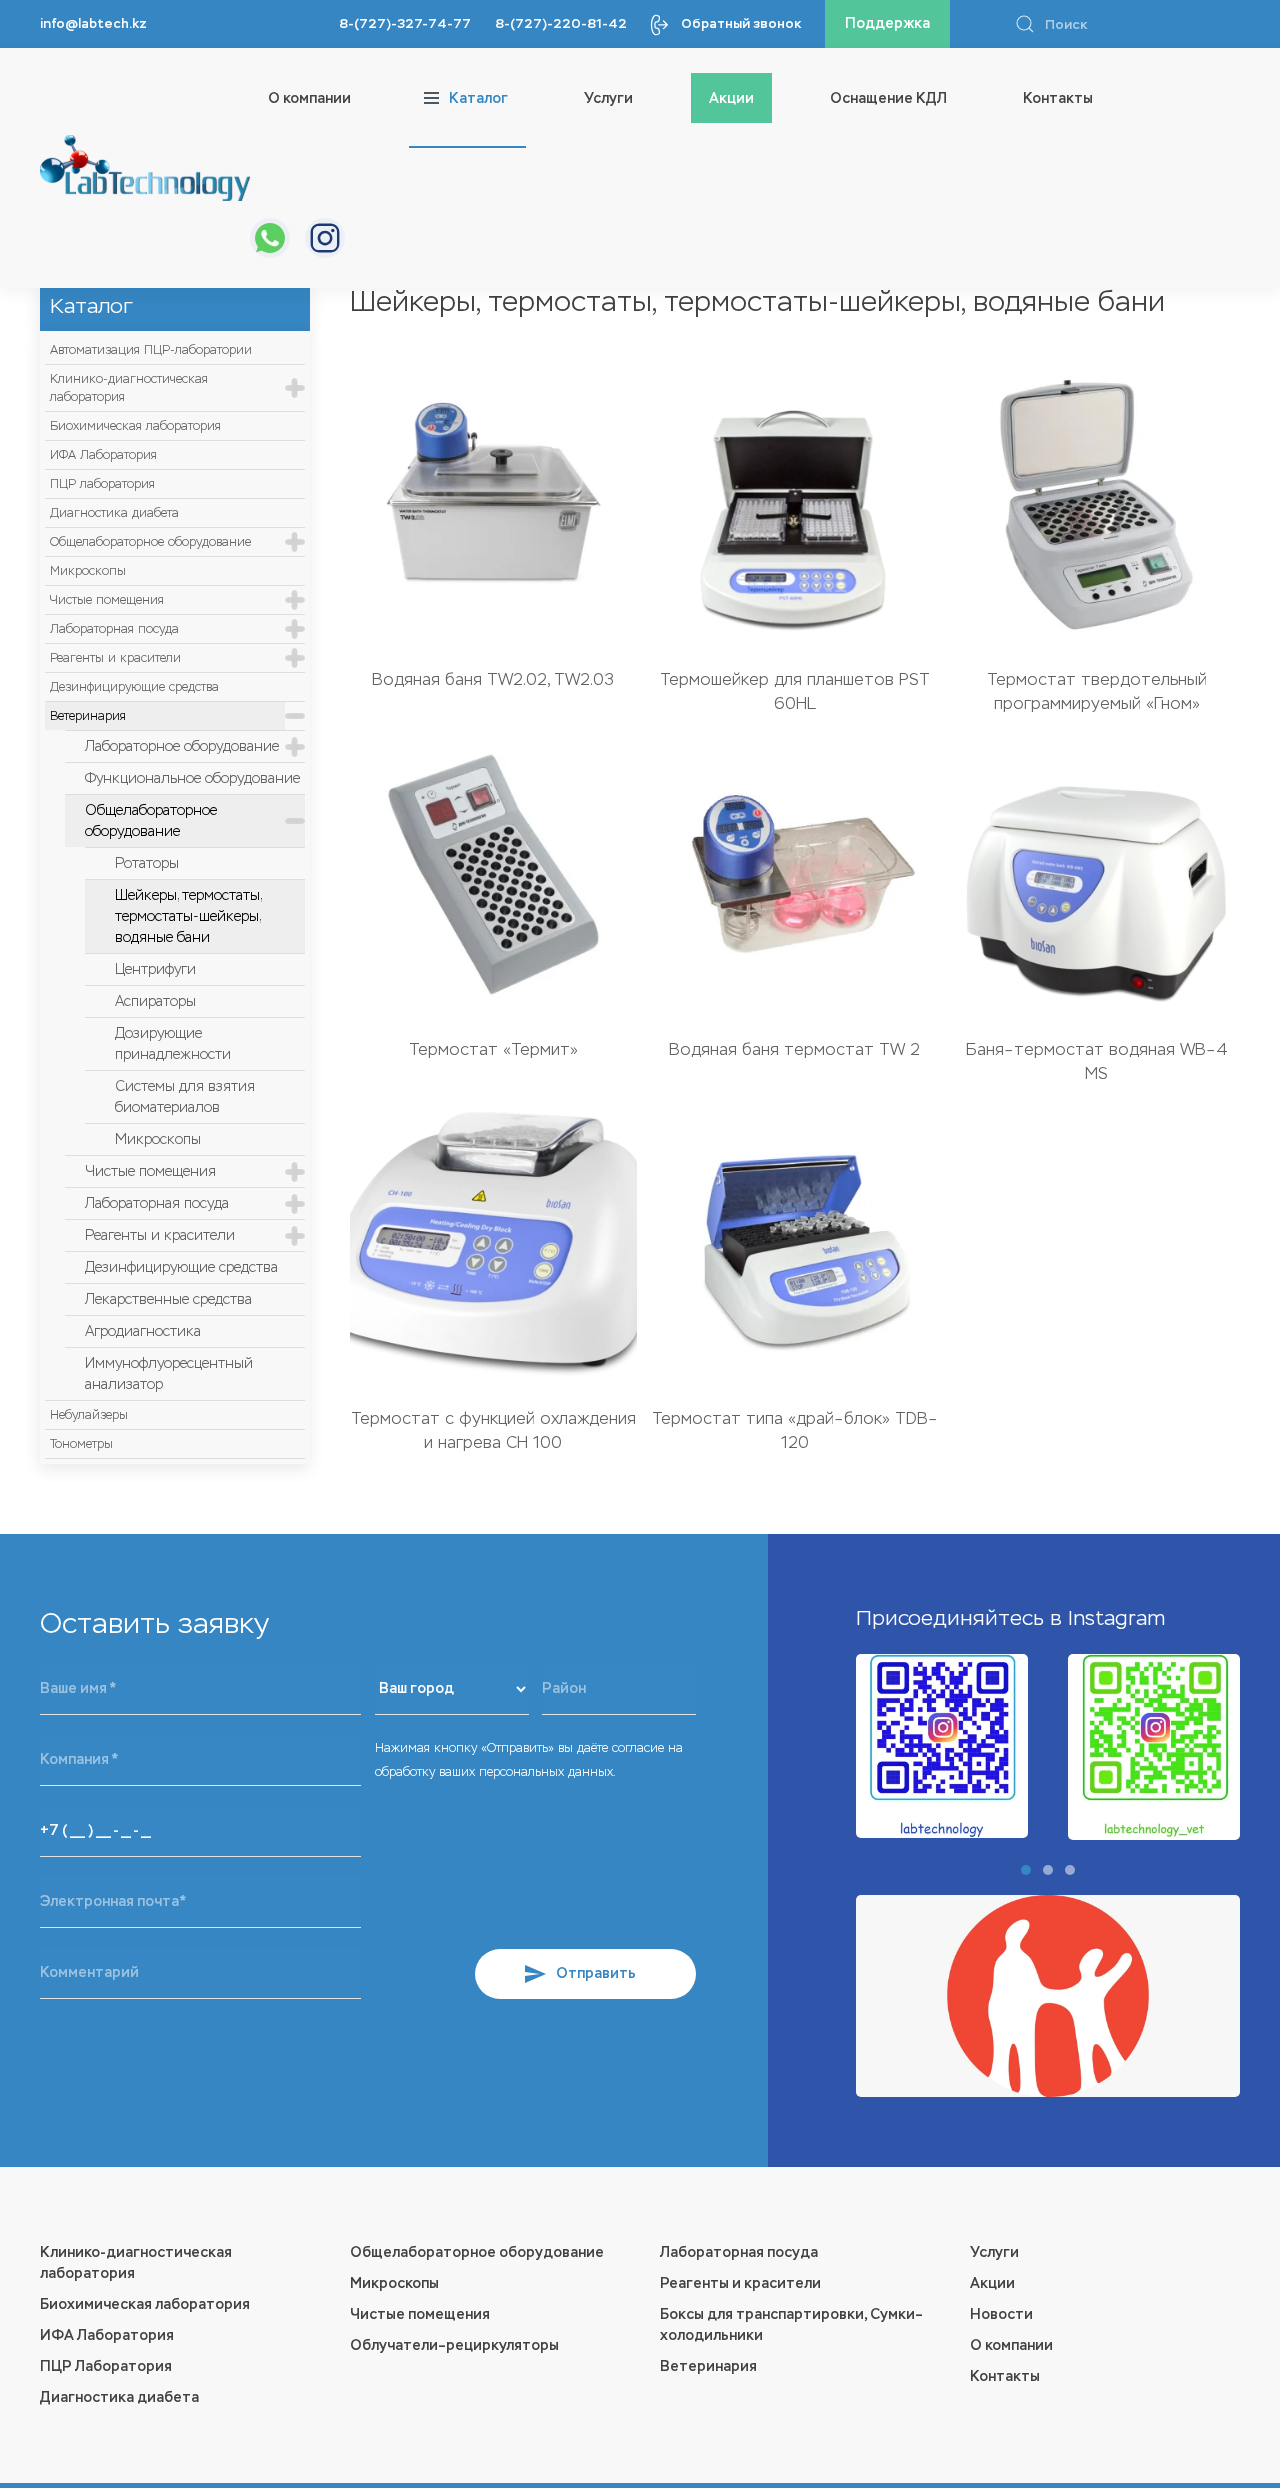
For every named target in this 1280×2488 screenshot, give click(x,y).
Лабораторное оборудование (182, 746)
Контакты (1058, 98)
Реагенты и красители (115, 658)
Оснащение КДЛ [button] (888, 98)
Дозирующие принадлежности (173, 1044)
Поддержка (887, 23)
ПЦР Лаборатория (106, 2366)
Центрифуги (155, 969)
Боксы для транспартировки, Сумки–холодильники (791, 2325)
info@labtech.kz (93, 23)
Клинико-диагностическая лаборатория (129, 388)
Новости (1001, 2314)
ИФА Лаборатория (103, 455)
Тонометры (81, 1444)
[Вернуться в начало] (145, 168)
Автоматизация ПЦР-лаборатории (151, 350)
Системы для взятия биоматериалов (185, 1097)
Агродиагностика (143, 1331)
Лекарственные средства (168, 1299)
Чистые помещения (107, 600)
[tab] (1026, 1870)
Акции (731, 98)
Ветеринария (88, 716)
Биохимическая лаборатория (135, 426)
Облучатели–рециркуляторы (454, 2345)
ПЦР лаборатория (102, 484)
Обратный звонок (741, 23)
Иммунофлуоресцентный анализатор (169, 1374)
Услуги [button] (608, 98)
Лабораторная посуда (114, 629)
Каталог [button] (478, 98)
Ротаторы (147, 863)
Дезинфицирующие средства (134, 687)
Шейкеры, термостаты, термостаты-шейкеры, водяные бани (188, 916)
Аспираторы (155, 1001)
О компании (309, 98)
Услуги (994, 2252)
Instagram (1116, 1618)
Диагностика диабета (114, 513)
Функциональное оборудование (192, 778)
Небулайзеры (89, 1415)
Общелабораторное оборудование (150, 542)
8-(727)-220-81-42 (561, 23)
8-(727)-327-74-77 (405, 23)
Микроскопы (88, 571)
